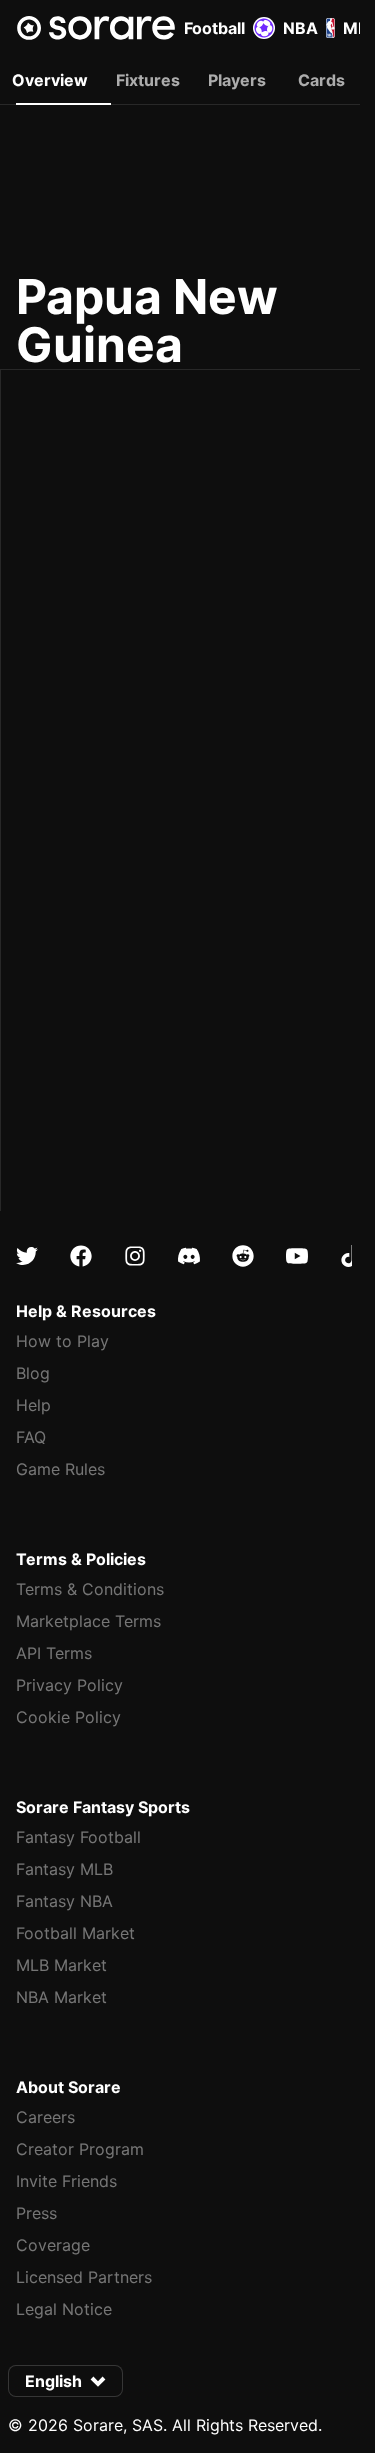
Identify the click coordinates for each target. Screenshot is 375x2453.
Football (214, 28)
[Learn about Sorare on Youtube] (297, 1256)
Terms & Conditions (90, 1589)
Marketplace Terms (88, 1621)
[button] (65, 2381)
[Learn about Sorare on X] (27, 1256)
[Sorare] (96, 28)
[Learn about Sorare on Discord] (189, 1256)
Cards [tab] (321, 80)
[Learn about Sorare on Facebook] (81, 1256)
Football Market (75, 1933)
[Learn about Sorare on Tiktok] (351, 1256)
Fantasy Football (78, 1837)
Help (33, 1405)
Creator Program (80, 2149)
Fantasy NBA (64, 1901)
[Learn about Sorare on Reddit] (243, 1256)
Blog (33, 1373)
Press (36, 2213)
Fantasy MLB (64, 1869)
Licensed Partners (84, 2277)
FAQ (31, 1437)
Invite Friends (66, 2181)
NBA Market (61, 1997)
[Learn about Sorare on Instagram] (135, 1256)
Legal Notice (64, 2309)
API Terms (54, 1653)
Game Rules (60, 1469)
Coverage (53, 2245)
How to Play (62, 1341)
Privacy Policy (69, 1685)
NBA (300, 28)
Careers (45, 2117)
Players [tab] (237, 80)
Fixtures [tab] (148, 80)
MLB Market (61, 1965)
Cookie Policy (68, 1717)
